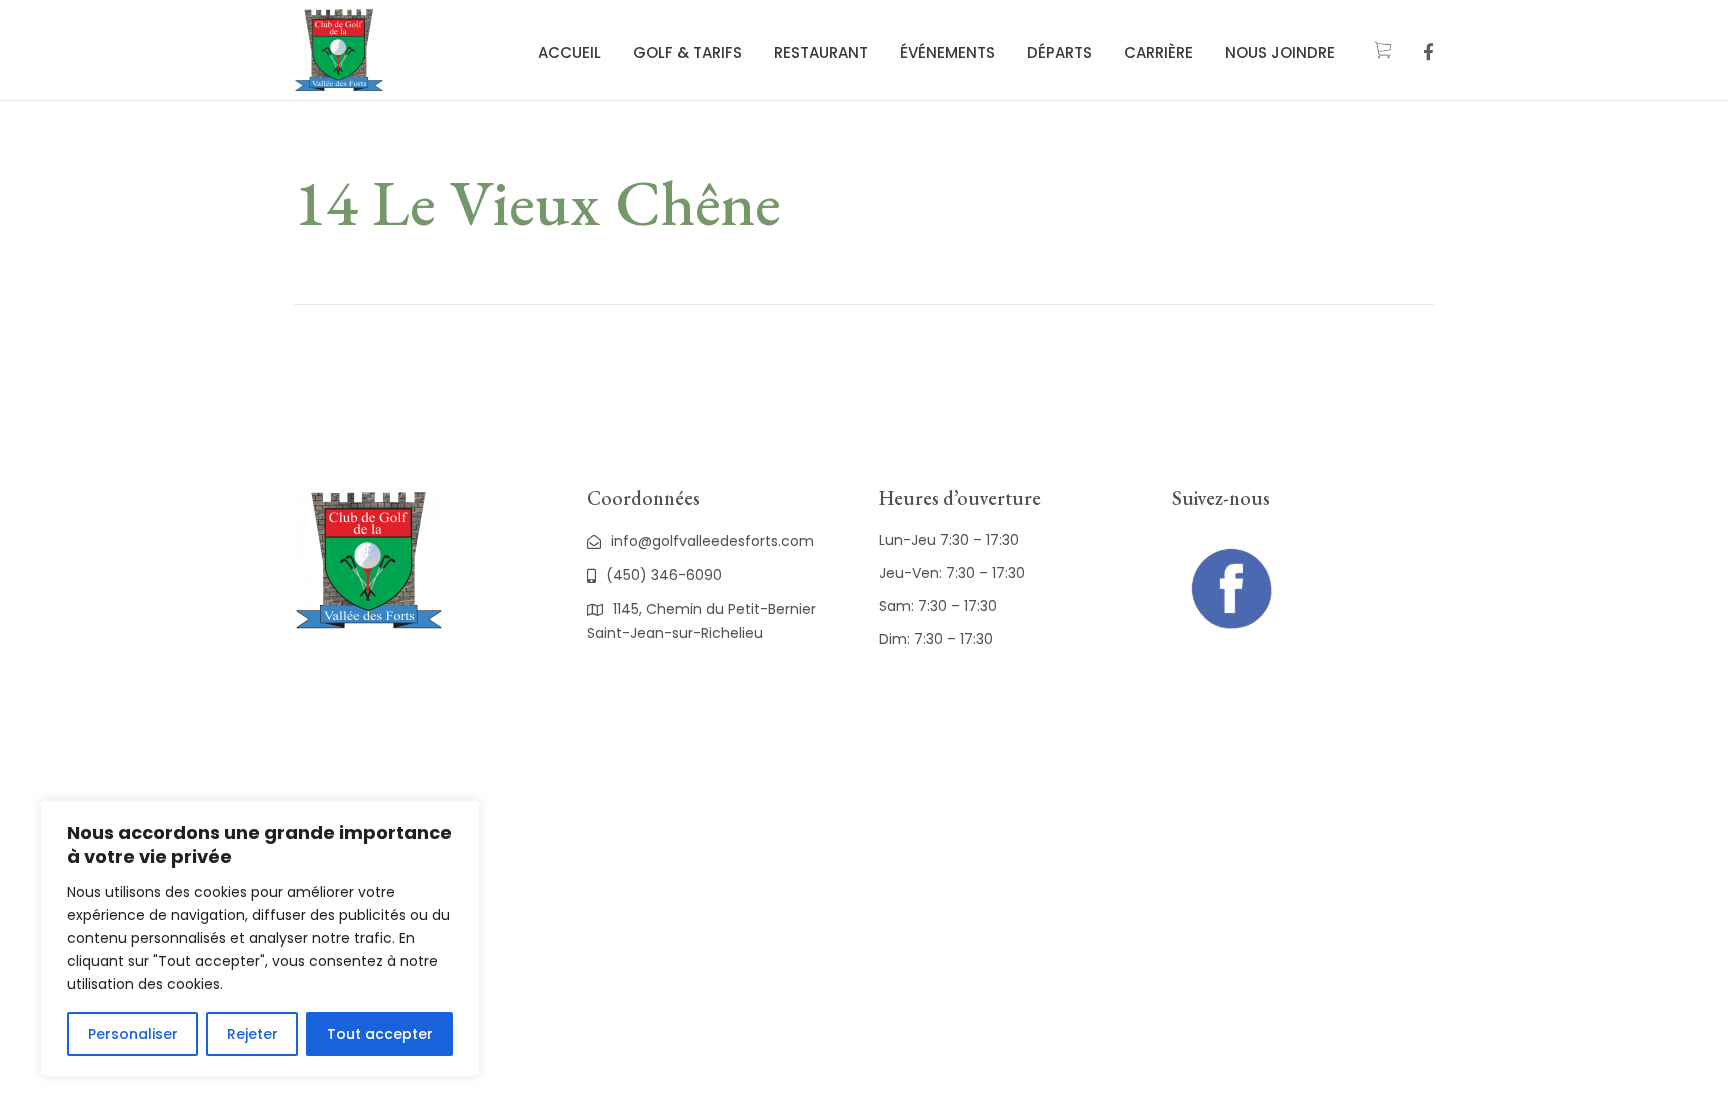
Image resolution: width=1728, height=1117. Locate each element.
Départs (1059, 52)
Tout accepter (380, 1034)
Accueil (569, 52)
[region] (260, 938)
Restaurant (821, 52)
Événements (947, 52)
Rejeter (252, 1034)
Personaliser (133, 1034)
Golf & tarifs (687, 52)
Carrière (1158, 52)
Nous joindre (1280, 52)
